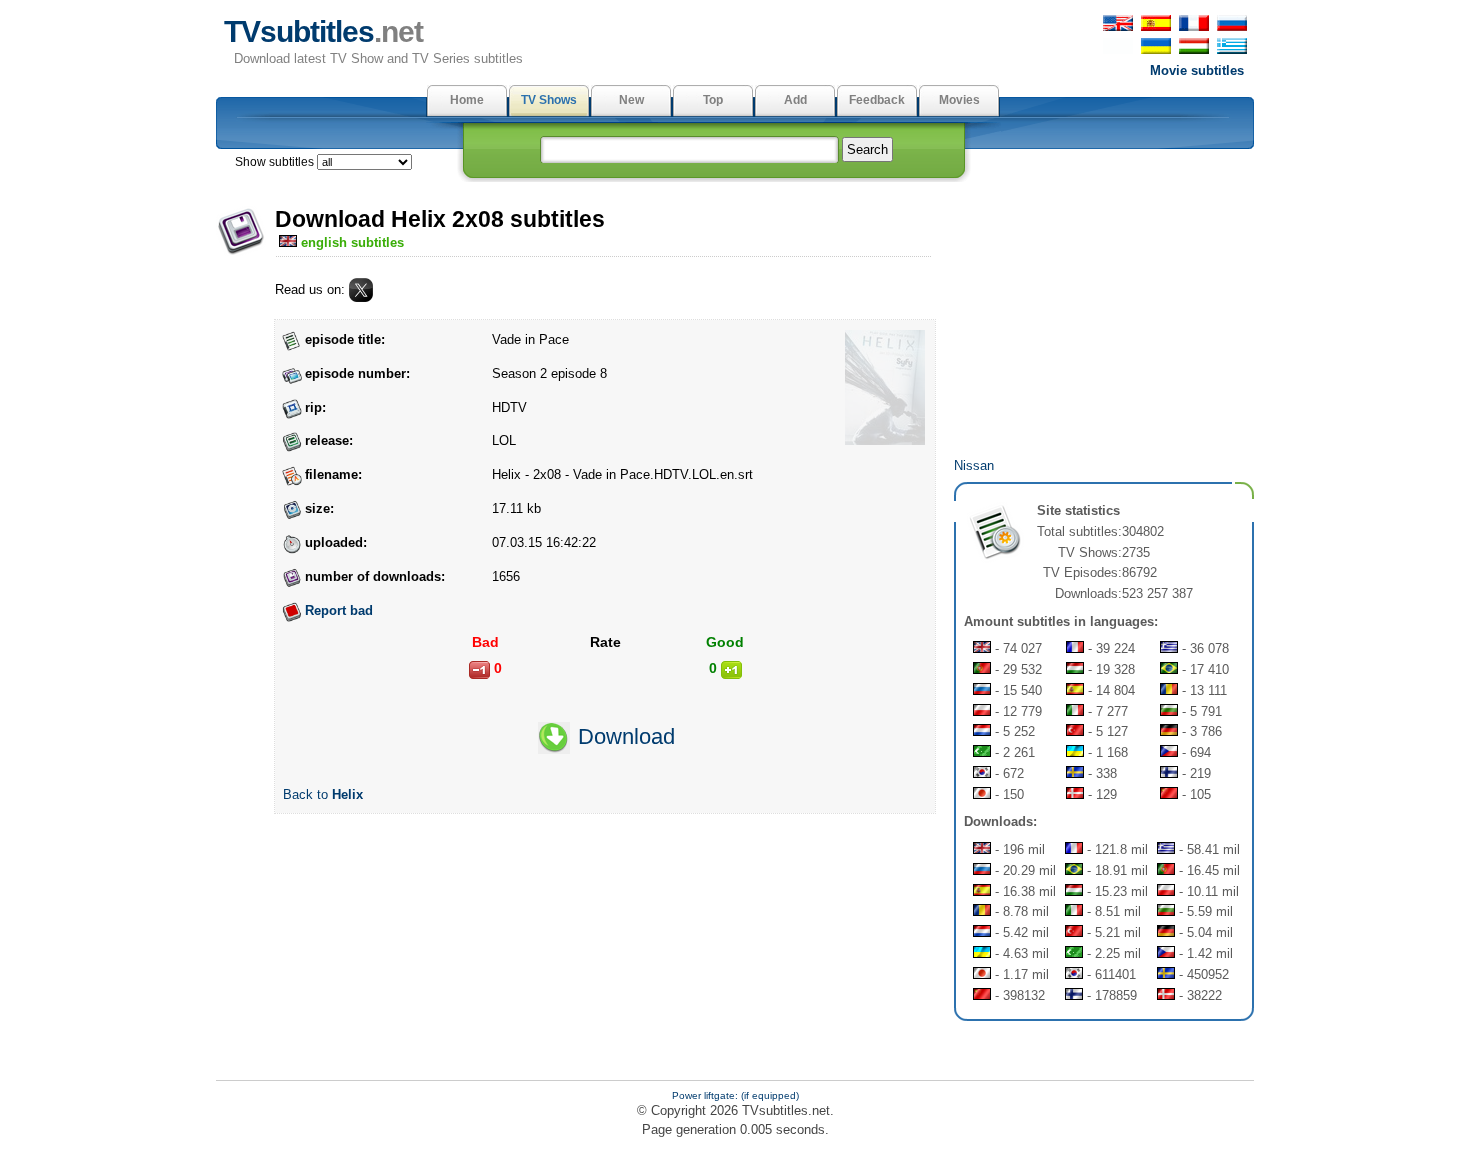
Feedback (877, 100)
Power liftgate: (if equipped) (735, 1095)
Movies (959, 100)
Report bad (339, 610)
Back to (323, 794)
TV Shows (549, 100)
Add (795, 100)
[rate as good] (731, 670)
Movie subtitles (1197, 70)
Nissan (974, 465)
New (631, 100)
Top (713, 100)
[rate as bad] (479, 670)
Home (467, 100)
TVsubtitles (323, 31)
